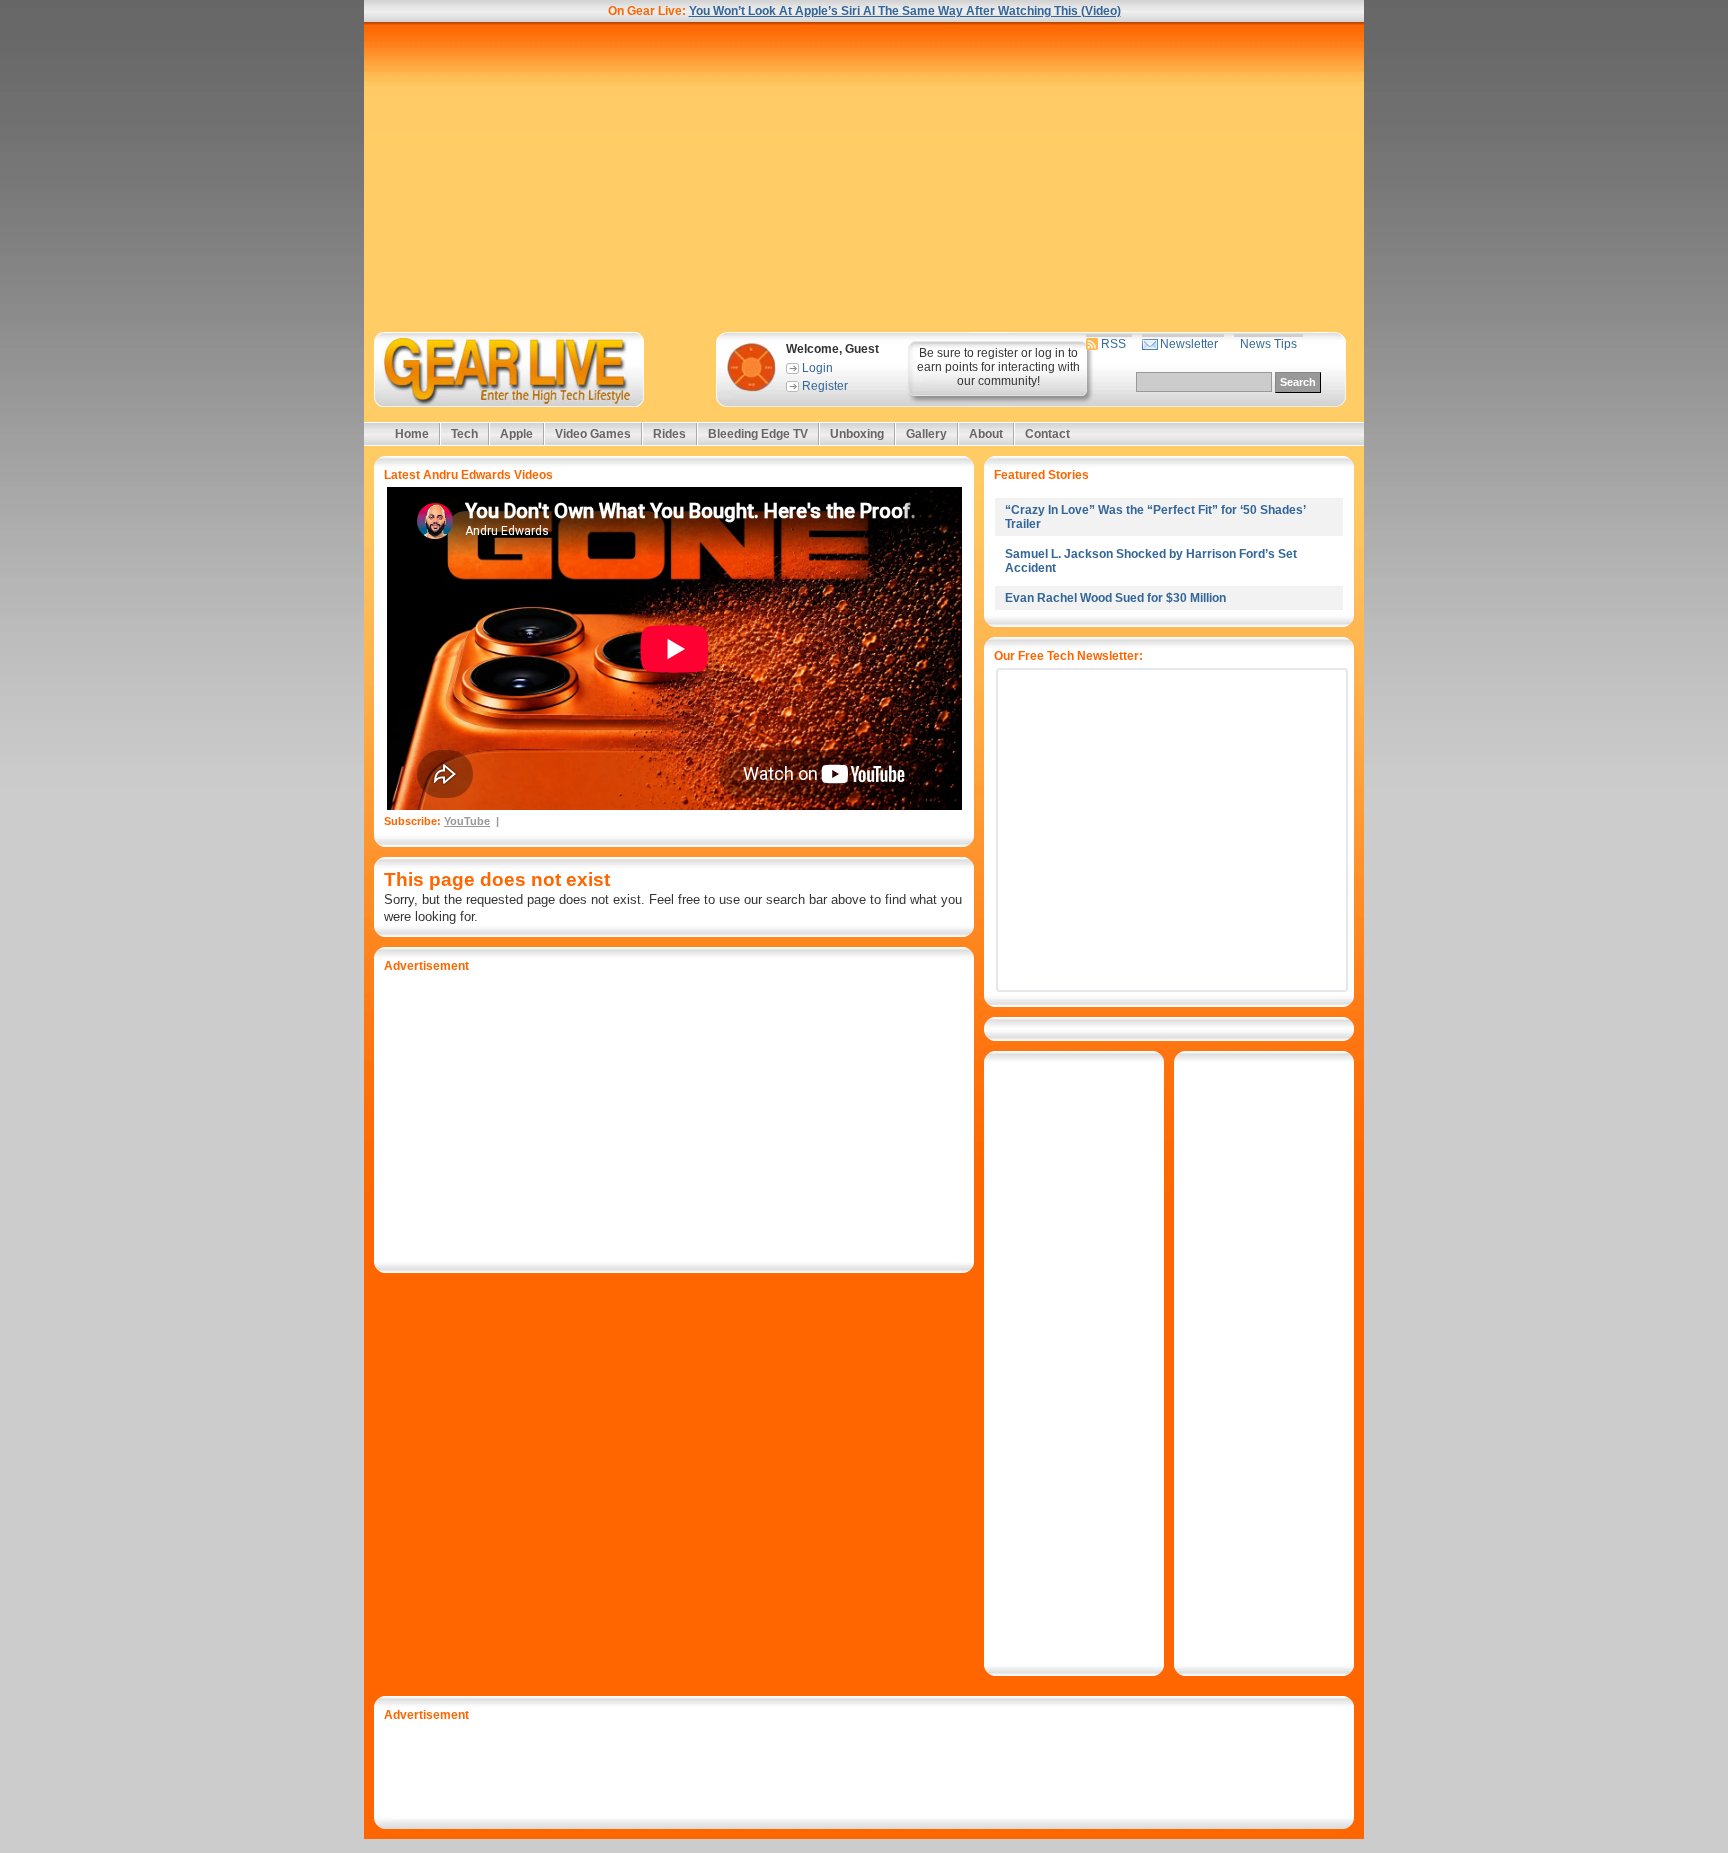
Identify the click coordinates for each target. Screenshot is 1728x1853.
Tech (464, 434)
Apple (516, 434)
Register (825, 386)
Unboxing (857, 434)
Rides (669, 434)
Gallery (926, 434)
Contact (1047, 434)
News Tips (1268, 344)
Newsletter (1189, 344)
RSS (1113, 344)
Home (412, 434)
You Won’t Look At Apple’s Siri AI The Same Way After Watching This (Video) (905, 11)
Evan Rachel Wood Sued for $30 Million (1115, 598)
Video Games (593, 434)
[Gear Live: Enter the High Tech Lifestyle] (535, 369)
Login (817, 368)
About (986, 434)
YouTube (467, 821)
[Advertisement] (864, 177)
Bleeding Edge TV (758, 434)
